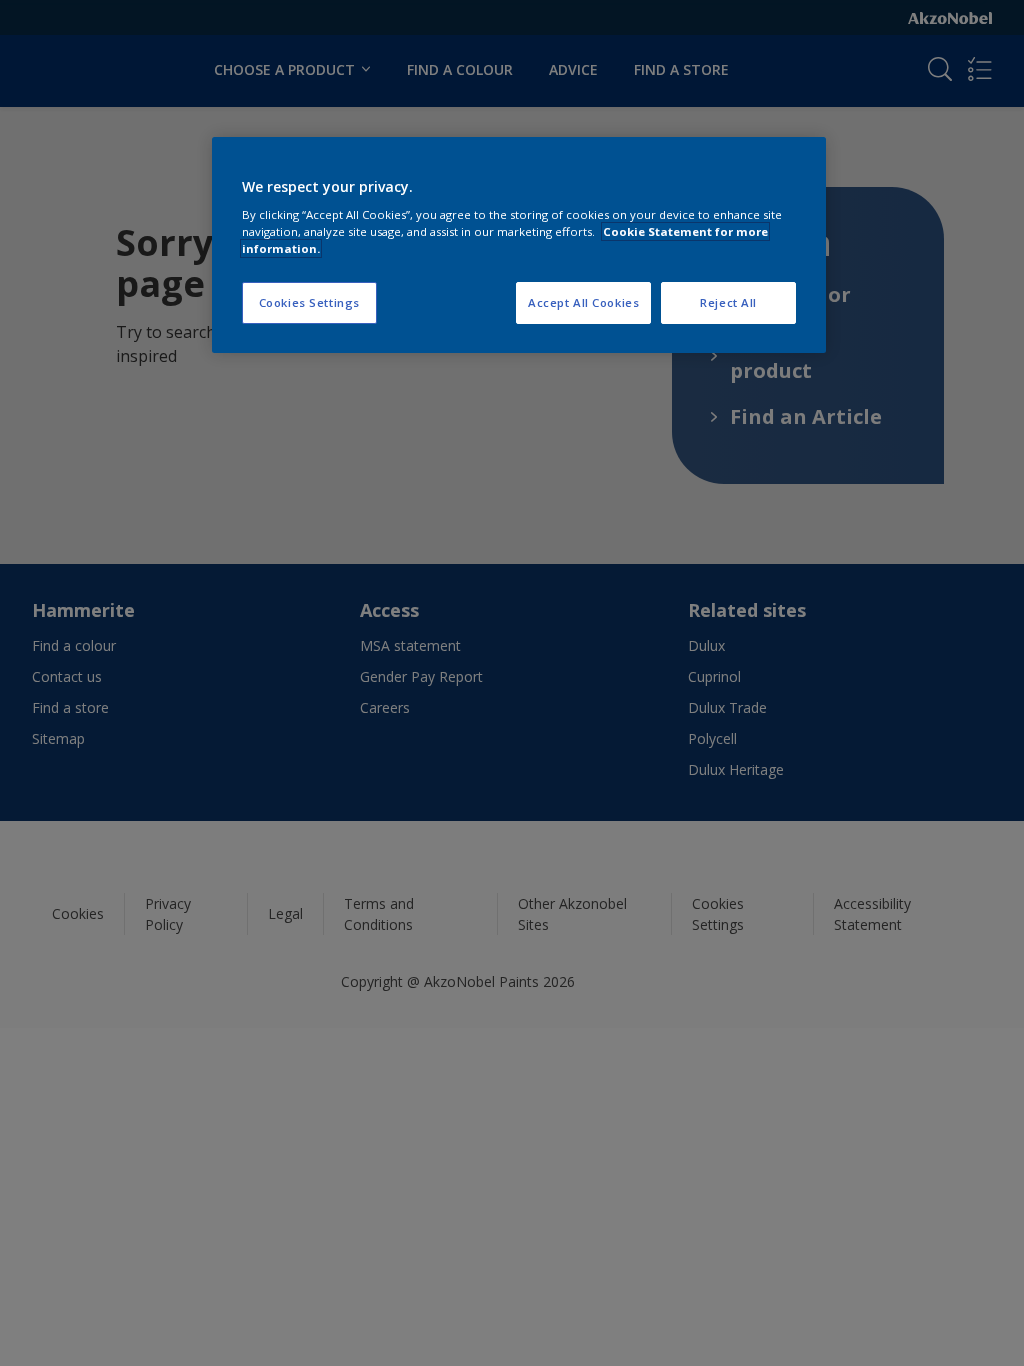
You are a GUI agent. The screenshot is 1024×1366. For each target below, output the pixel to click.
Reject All (728, 302)
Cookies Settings (309, 302)
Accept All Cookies (583, 302)
